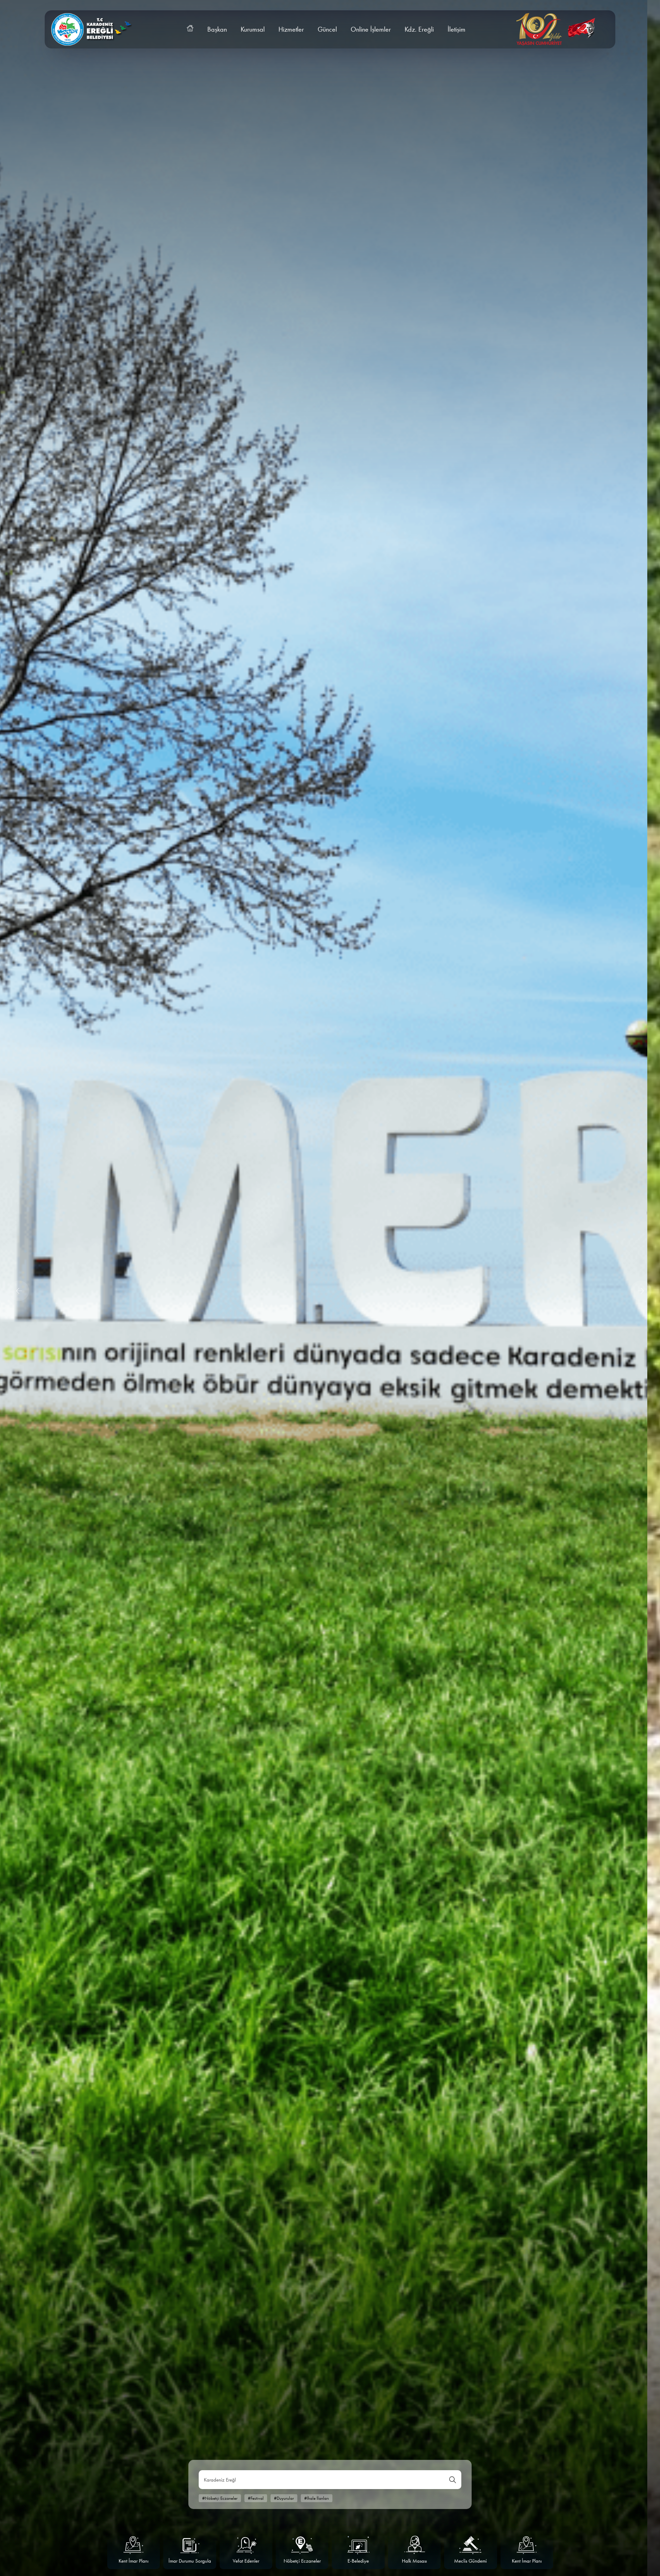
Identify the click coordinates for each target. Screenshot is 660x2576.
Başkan (217, 29)
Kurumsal (253, 29)
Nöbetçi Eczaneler (415, 2561)
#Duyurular (284, 2498)
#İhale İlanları (317, 2498)
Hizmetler (291, 29)
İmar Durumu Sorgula (302, 2561)
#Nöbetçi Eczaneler (220, 2498)
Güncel (327, 29)
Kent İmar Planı (246, 2561)
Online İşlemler (371, 29)
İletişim (456, 29)
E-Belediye (471, 2561)
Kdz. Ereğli (419, 29)
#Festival (256, 2498)
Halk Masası (134, 2561)
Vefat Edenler (358, 2561)
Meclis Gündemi (190, 2561)
